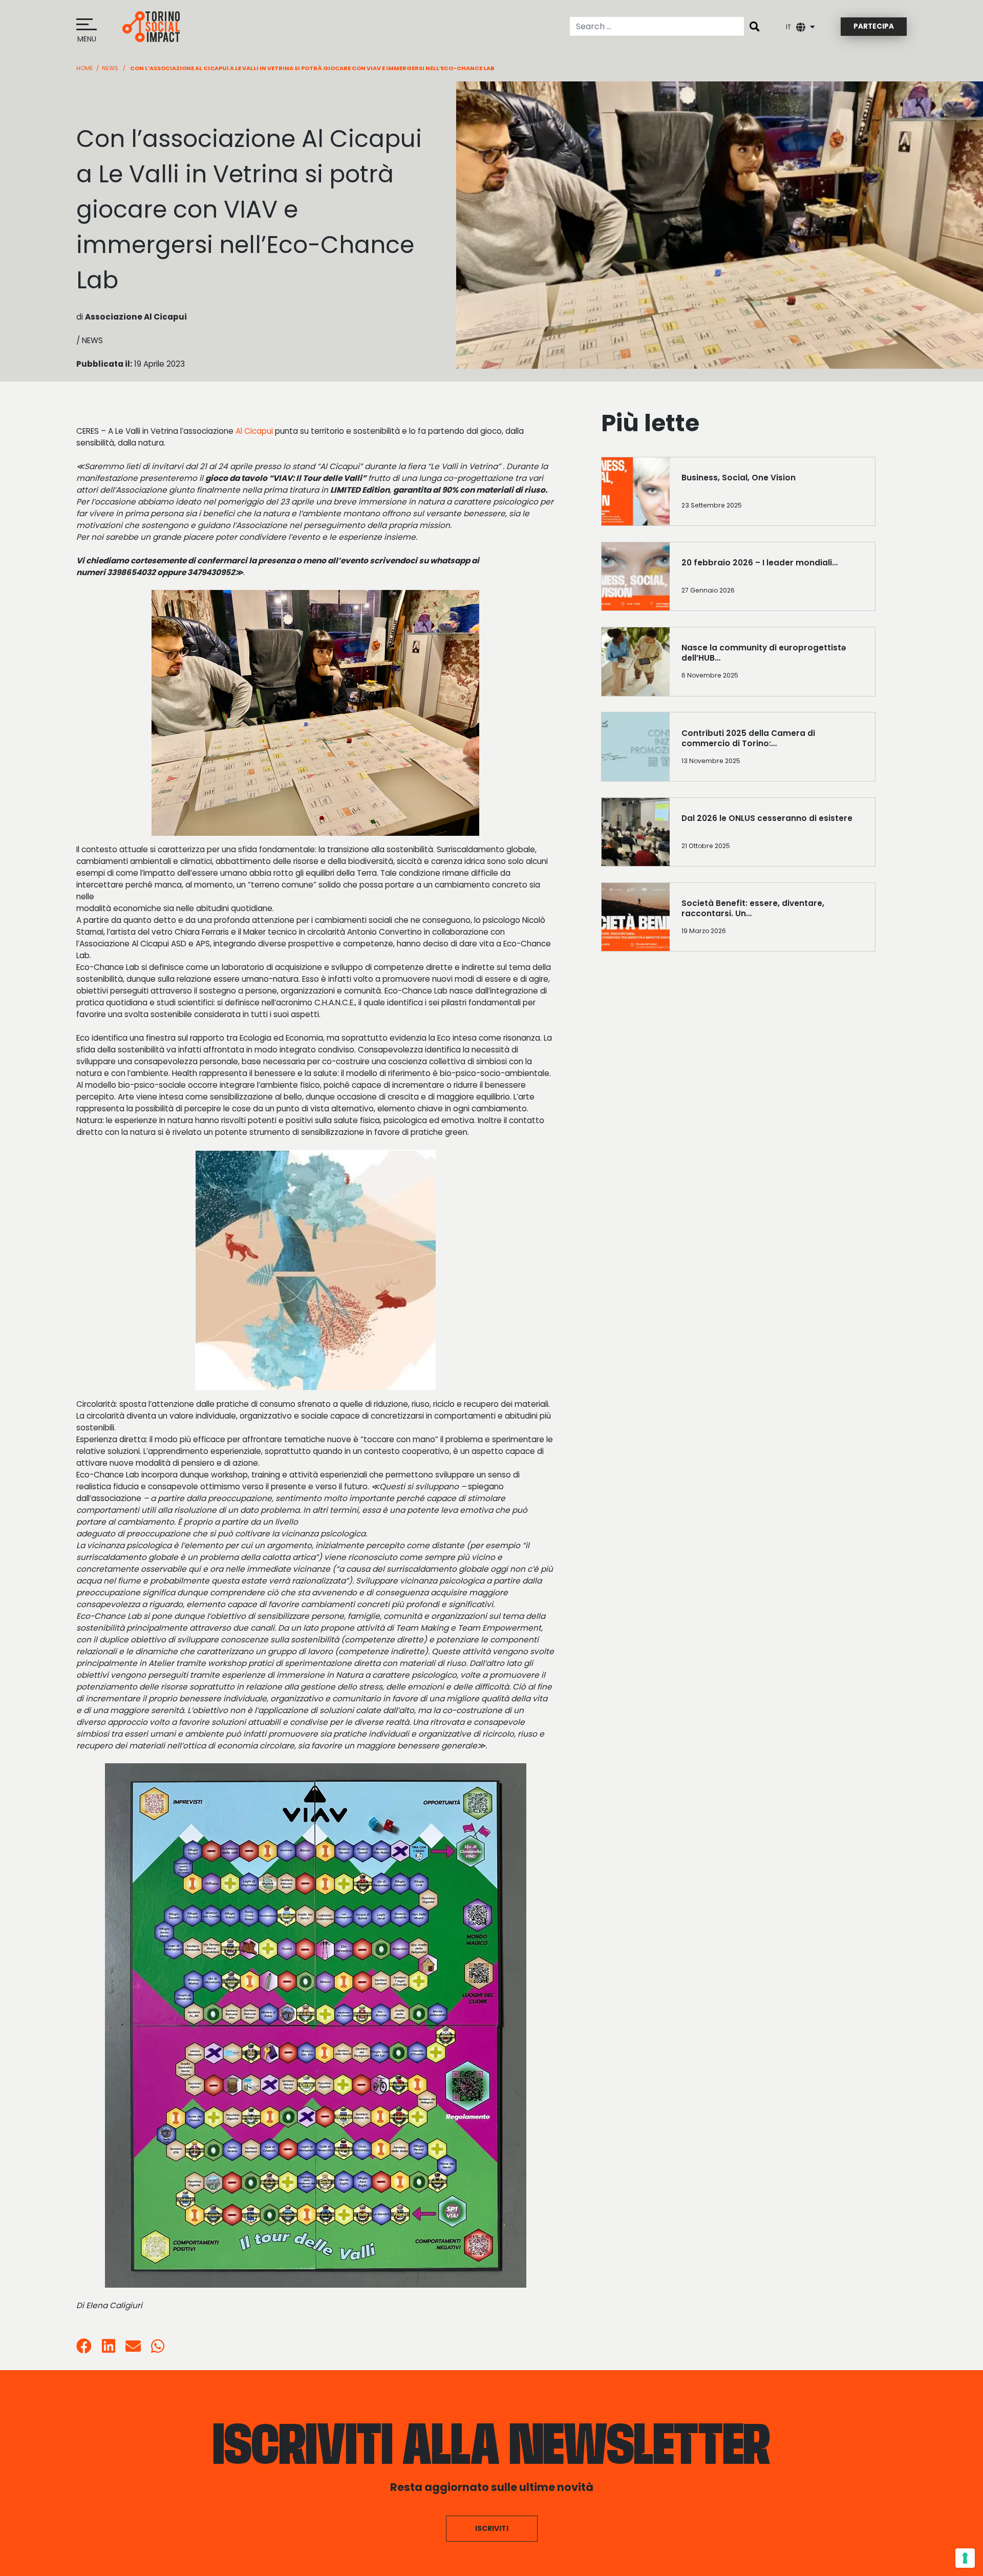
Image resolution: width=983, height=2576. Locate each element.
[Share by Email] (133, 2349)
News (110, 68)
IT (788, 27)
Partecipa (874, 26)
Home (85, 68)
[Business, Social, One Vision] (772, 495)
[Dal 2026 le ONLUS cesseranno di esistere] (772, 836)
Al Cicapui (254, 431)
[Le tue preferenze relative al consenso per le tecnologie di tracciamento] (965, 2558)
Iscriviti (492, 2528)
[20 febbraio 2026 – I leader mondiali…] (772, 580)
